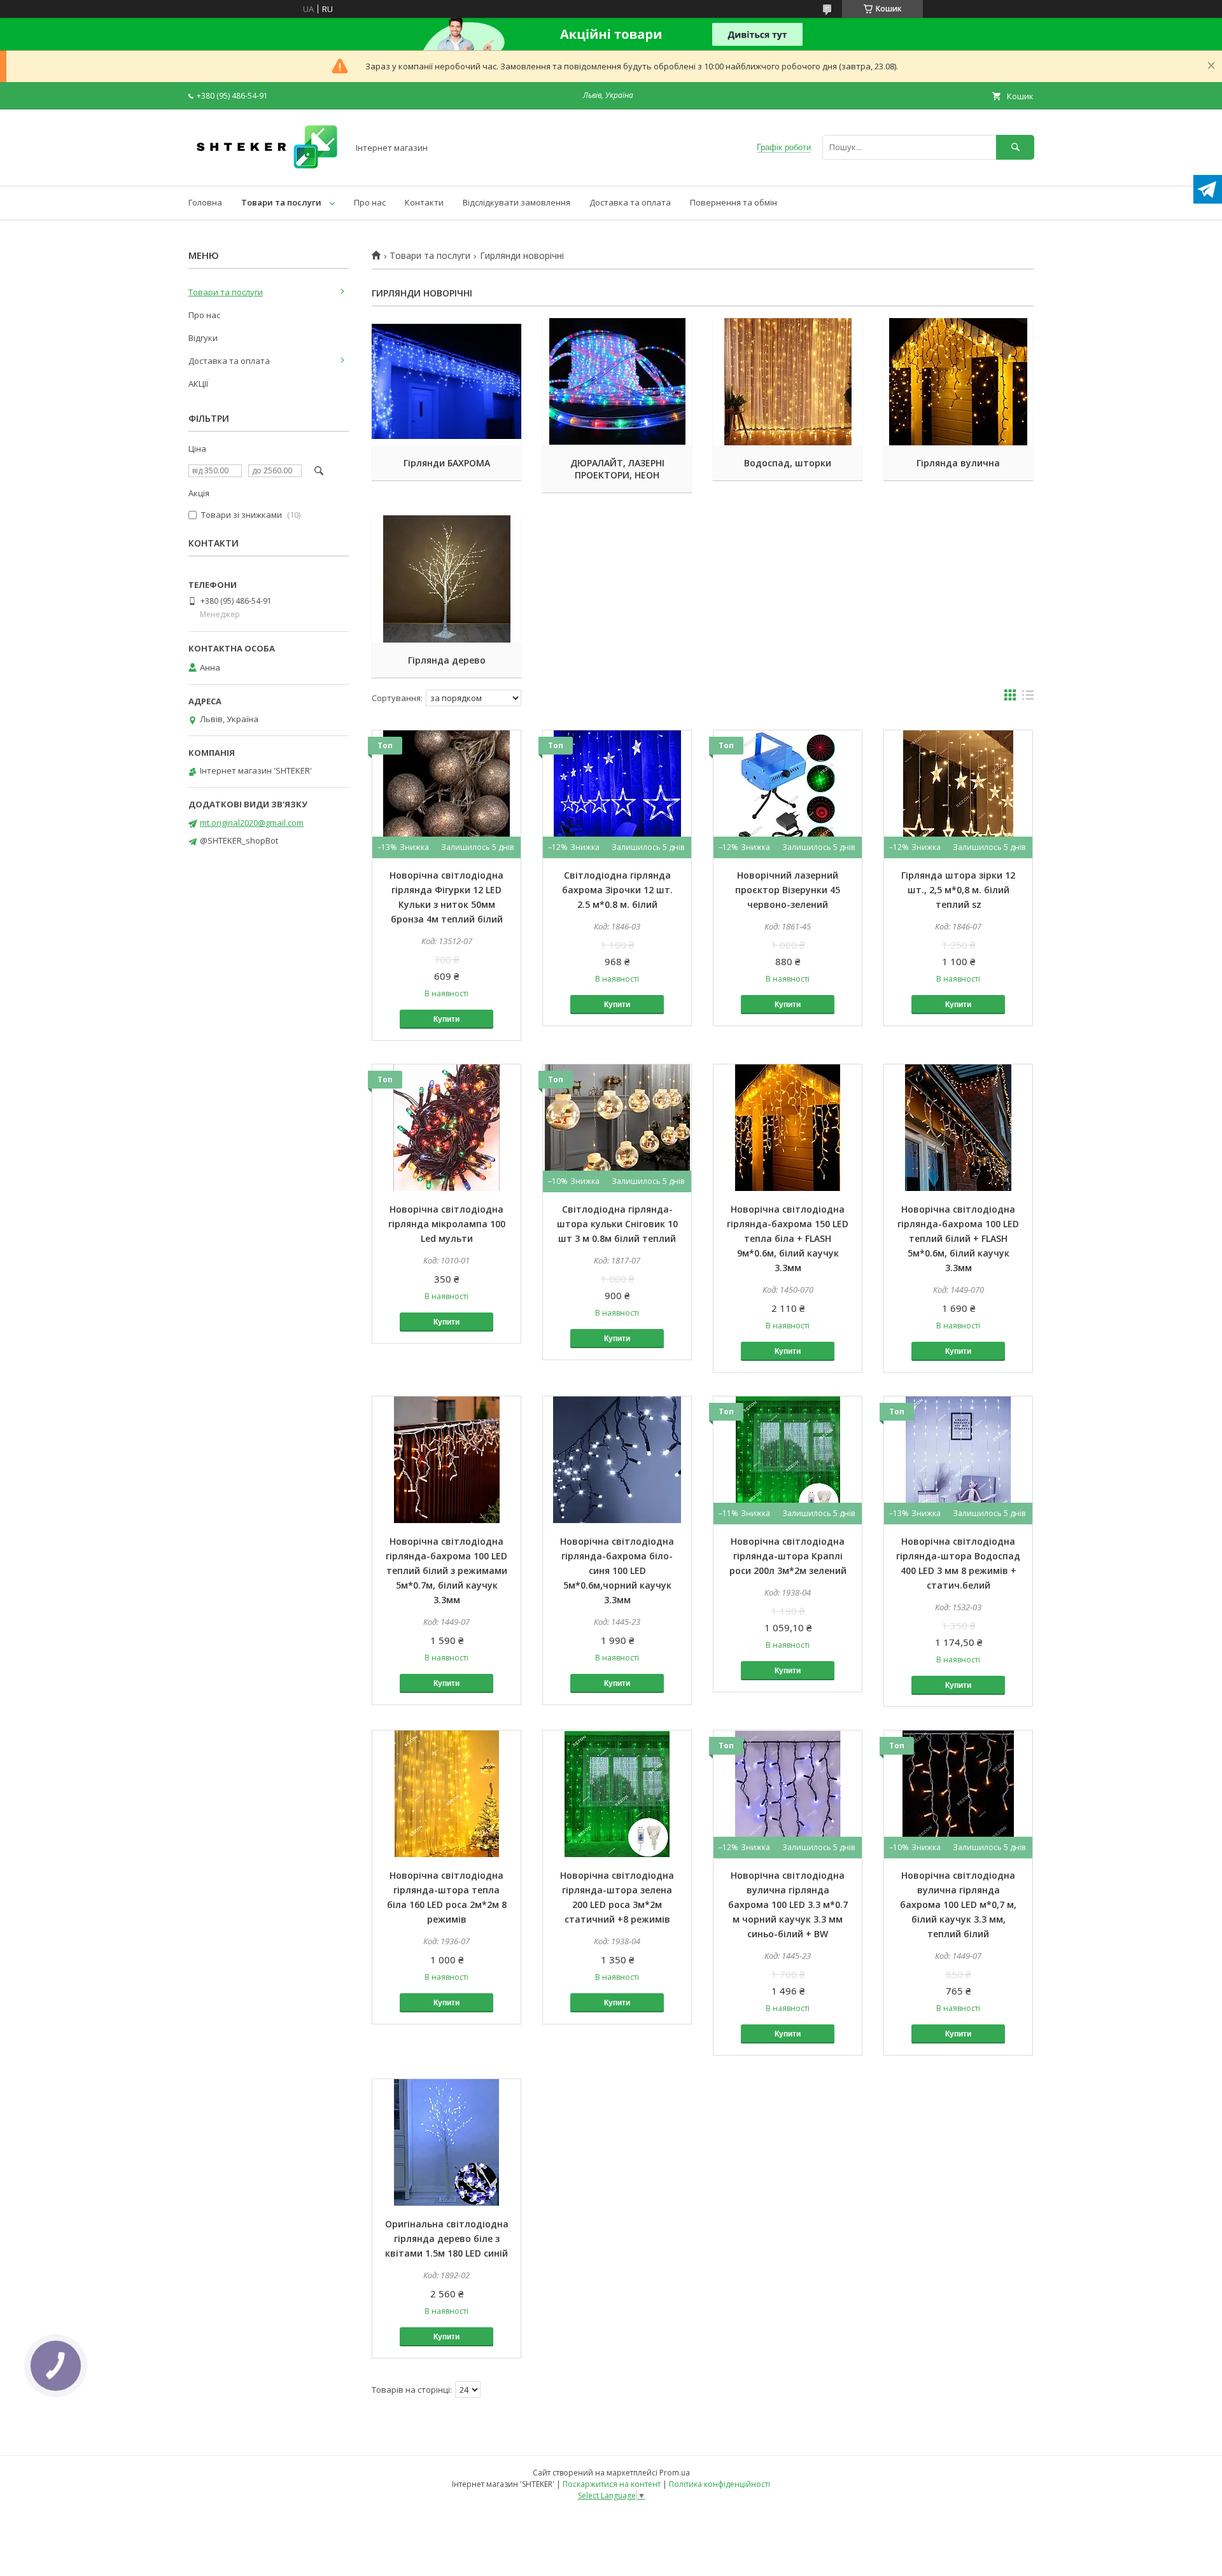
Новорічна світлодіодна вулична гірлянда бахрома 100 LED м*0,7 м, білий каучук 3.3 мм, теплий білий (958, 1904)
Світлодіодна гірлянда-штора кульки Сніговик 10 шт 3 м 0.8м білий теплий (617, 1224)
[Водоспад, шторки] (788, 382)
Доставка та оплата (630, 202)
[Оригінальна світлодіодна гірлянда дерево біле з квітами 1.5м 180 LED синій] (446, 2143)
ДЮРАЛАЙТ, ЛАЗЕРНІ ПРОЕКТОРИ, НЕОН (617, 469)
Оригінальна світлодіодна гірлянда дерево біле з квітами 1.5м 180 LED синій (447, 2238)
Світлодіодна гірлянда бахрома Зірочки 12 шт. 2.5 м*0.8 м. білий (617, 890)
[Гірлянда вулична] (958, 382)
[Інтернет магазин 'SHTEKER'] (265, 169)
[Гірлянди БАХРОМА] (446, 382)
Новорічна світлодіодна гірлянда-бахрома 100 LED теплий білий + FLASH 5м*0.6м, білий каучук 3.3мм (958, 1238)
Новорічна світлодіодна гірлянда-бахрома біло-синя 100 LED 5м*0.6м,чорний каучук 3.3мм (617, 1570)
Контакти (424, 202)
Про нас (370, 202)
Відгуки (203, 338)
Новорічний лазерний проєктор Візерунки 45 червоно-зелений (788, 890)
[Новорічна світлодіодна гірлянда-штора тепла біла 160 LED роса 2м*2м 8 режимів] (446, 1794)
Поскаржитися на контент (612, 2484)
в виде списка (1028, 698)
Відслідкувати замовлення (516, 202)
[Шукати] (1015, 147)
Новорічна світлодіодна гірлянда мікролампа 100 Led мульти (447, 1224)
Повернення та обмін (734, 202)
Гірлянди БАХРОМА (447, 463)
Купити (446, 1019)
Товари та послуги (281, 202)
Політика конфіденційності (720, 2484)
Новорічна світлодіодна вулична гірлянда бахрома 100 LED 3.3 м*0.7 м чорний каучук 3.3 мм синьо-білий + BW (788, 1904)
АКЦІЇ (198, 384)
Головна (205, 202)
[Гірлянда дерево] (446, 579)
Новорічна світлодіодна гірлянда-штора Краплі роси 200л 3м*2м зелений (788, 1556)
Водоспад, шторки (788, 463)
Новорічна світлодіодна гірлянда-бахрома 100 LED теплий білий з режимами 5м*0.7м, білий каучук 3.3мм (446, 1570)
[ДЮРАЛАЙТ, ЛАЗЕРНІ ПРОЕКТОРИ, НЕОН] (617, 382)
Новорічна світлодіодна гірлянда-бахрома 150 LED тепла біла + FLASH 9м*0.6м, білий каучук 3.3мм (788, 1238)
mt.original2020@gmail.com (252, 823)
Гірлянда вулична (958, 463)
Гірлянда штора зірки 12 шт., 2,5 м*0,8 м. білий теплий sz (958, 890)
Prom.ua (675, 2473)
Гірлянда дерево (447, 660)
